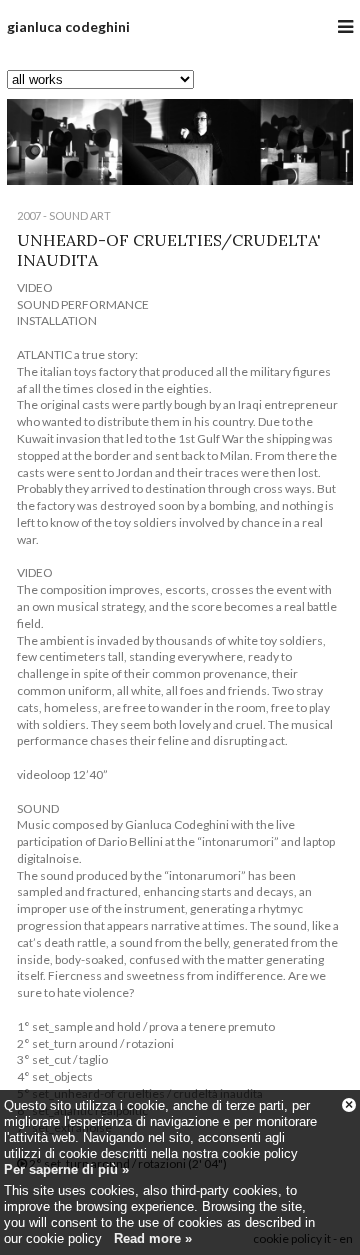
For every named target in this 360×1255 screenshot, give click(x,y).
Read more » (153, 1238)
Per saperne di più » (66, 1169)
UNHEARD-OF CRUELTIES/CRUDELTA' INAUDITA (169, 249)
